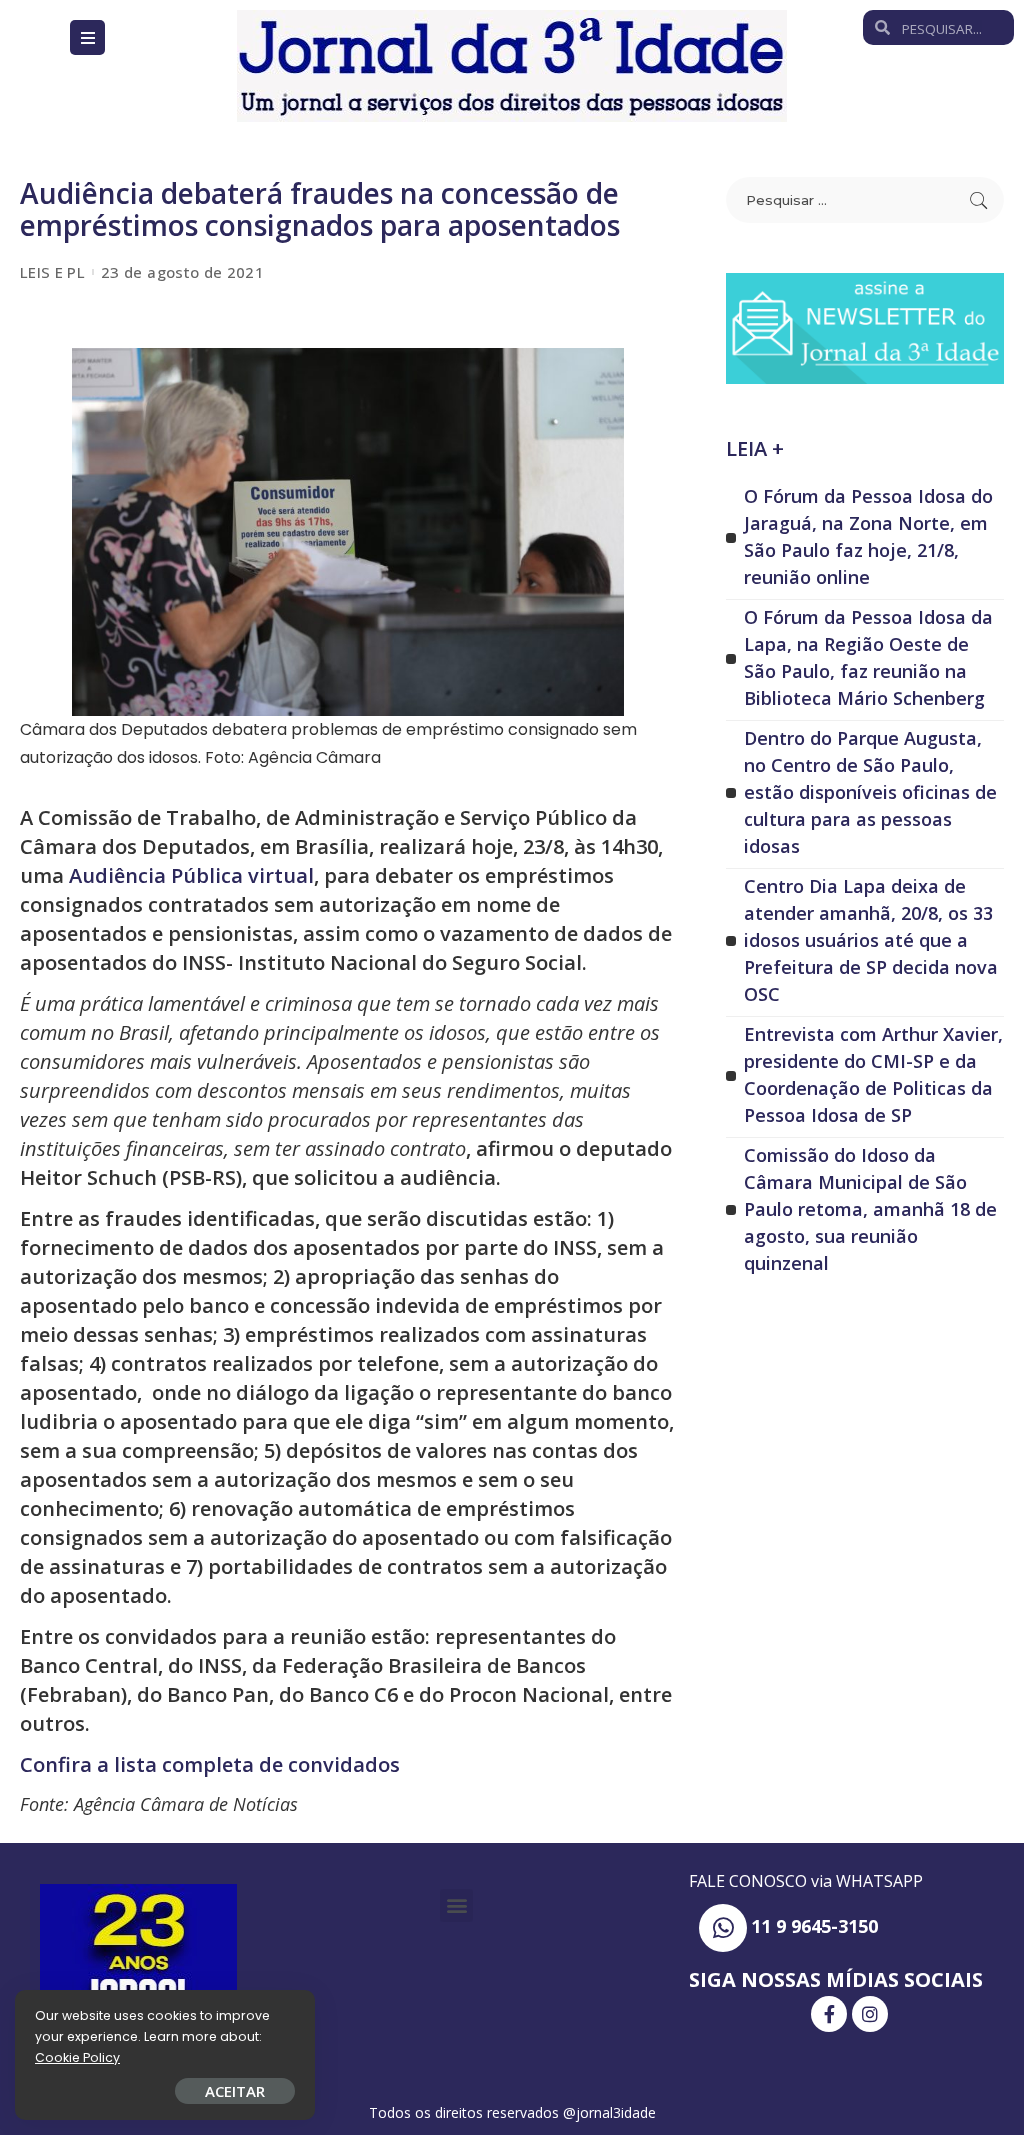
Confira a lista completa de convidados (210, 1764)
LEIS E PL (52, 272)
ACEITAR (235, 2091)
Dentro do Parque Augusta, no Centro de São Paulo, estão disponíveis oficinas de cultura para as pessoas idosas (870, 792)
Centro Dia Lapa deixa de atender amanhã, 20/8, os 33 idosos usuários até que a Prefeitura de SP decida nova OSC (871, 940)
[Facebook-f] (829, 2014)
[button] (456, 1905)
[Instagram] (870, 2014)
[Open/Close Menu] (87, 37)
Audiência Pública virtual (189, 875)
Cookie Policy (77, 2057)
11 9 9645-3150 (814, 1926)
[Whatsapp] (723, 1928)
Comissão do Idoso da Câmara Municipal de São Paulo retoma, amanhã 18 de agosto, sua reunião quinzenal (870, 1209)
